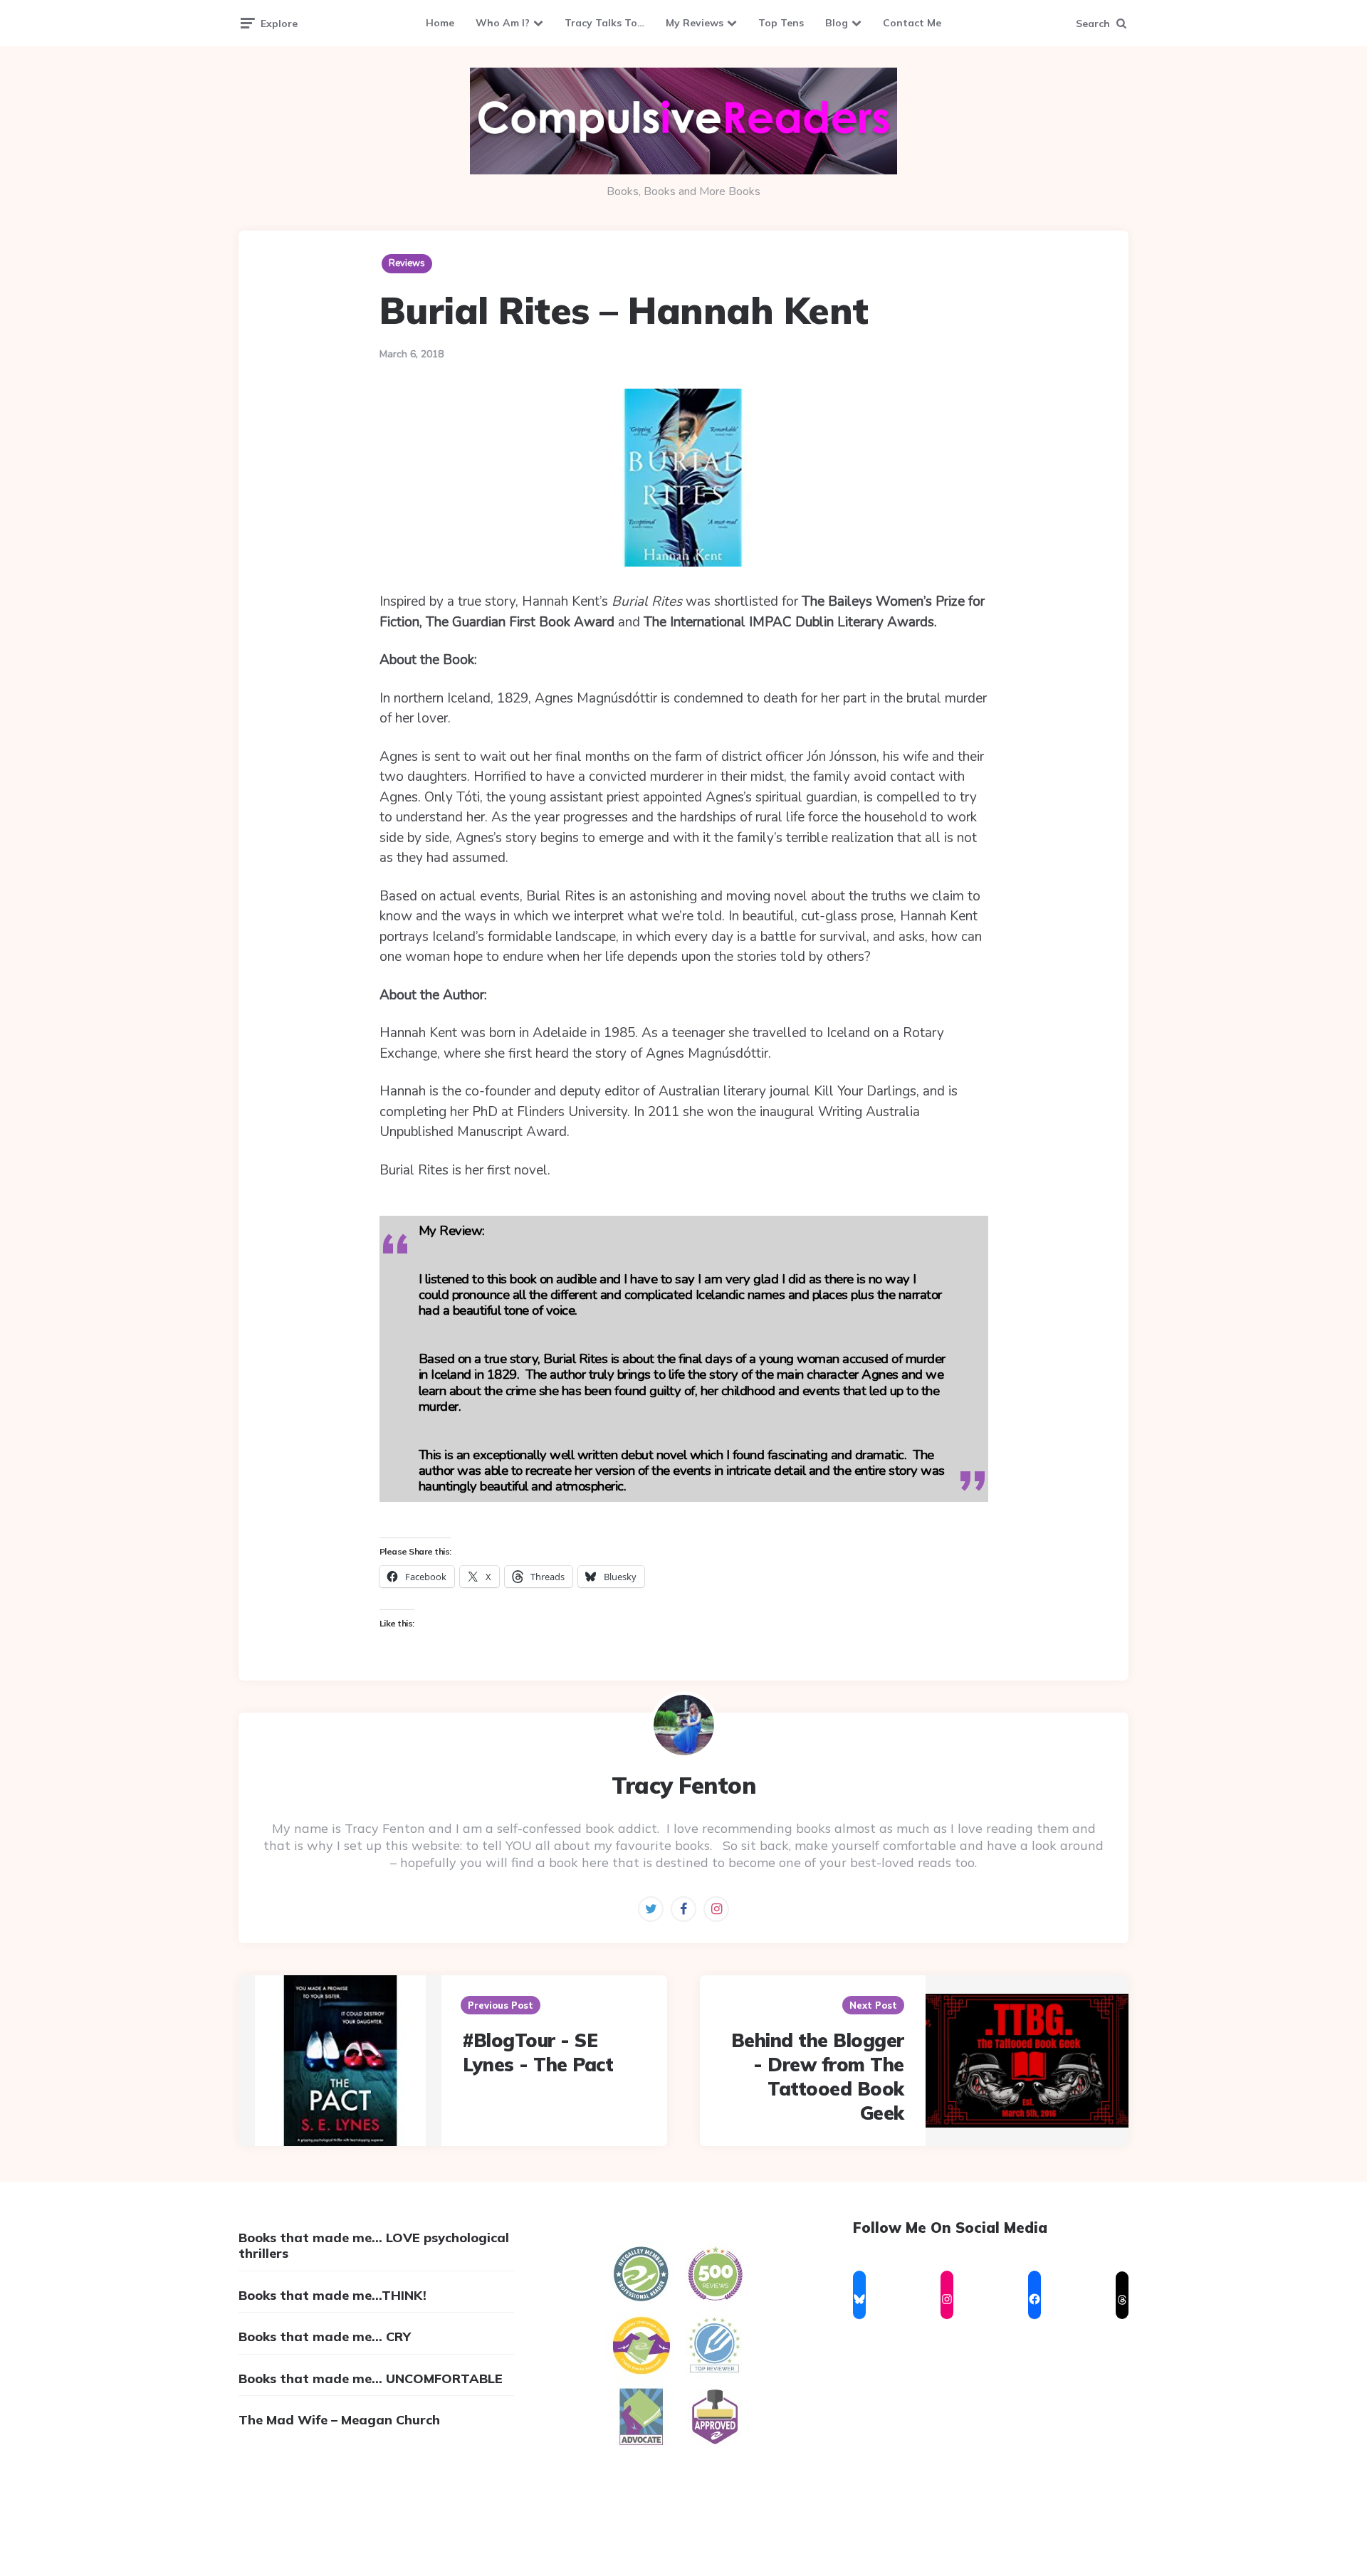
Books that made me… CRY (325, 2336)
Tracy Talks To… (604, 23)
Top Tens (781, 23)
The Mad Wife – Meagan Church (339, 2420)
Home (440, 23)
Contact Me (912, 23)
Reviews (407, 263)
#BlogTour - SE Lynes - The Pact (538, 2052)
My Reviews (695, 23)
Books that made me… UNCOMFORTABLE (371, 2378)
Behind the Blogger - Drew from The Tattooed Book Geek (818, 2076)
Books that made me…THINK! (332, 2295)
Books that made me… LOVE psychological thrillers (374, 2245)
